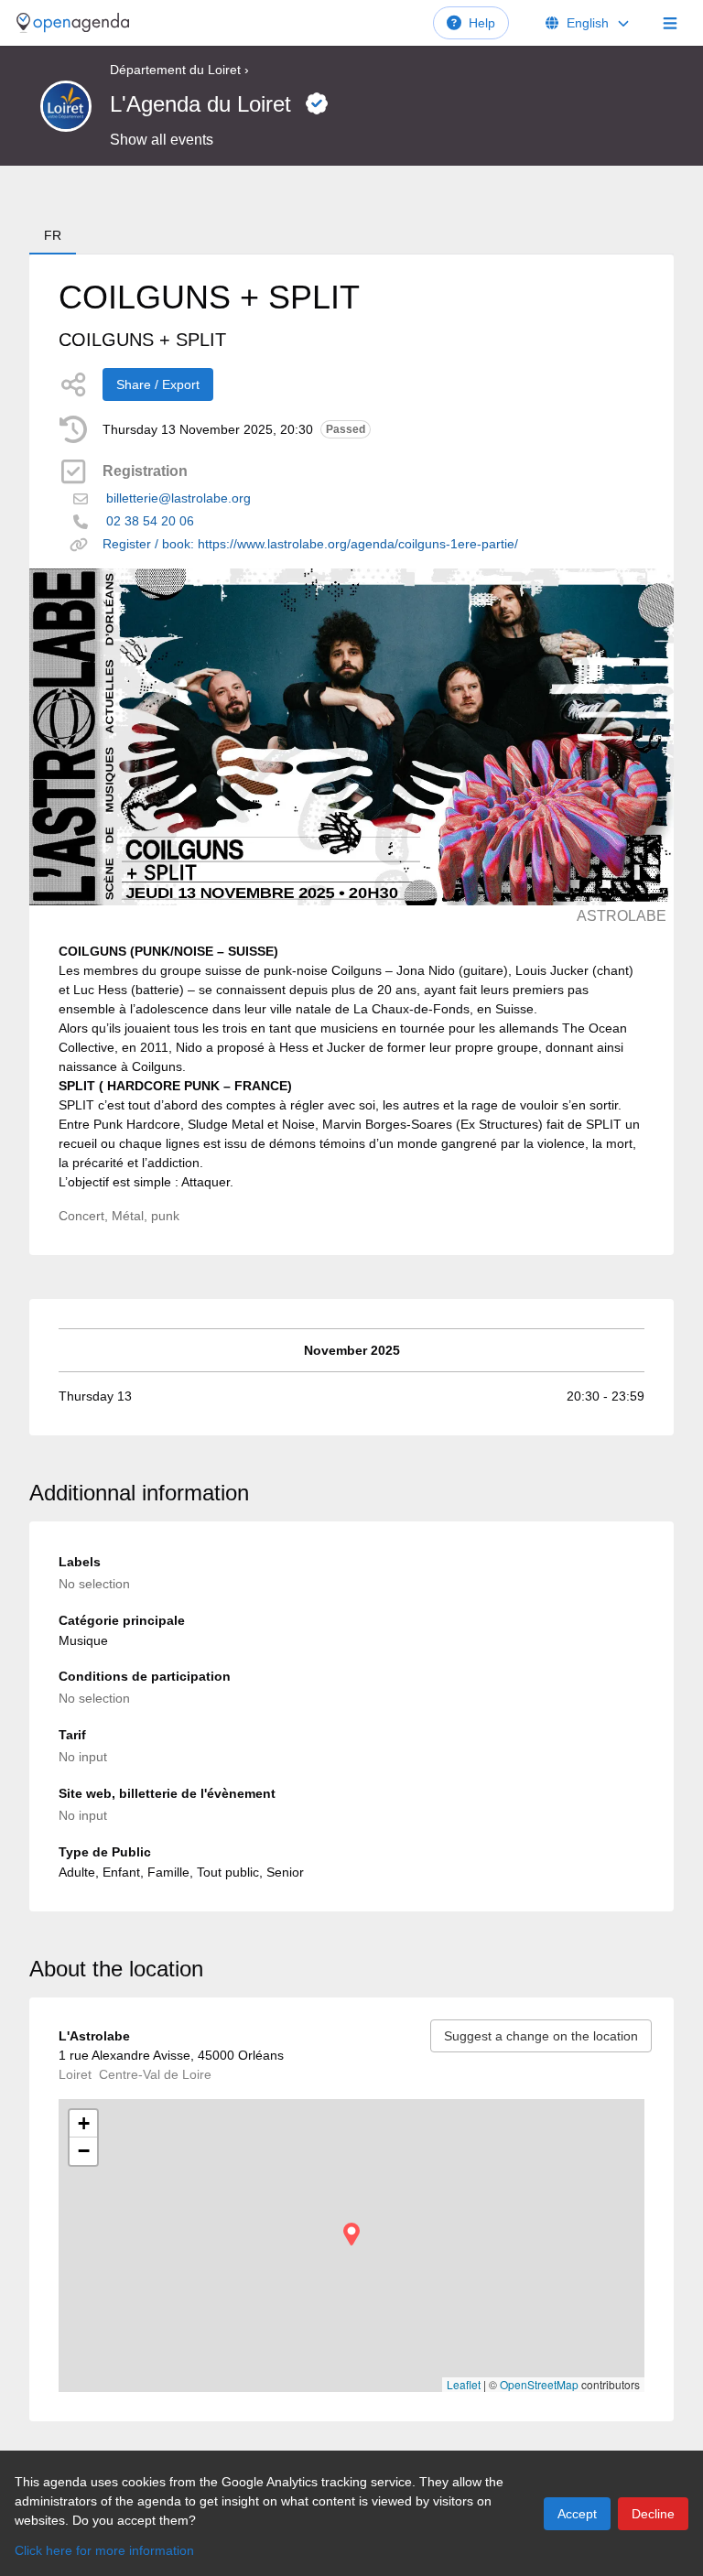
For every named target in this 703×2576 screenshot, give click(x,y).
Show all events (162, 140)
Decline (653, 2514)
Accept (577, 2514)
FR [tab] (53, 235)
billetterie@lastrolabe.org (178, 498)
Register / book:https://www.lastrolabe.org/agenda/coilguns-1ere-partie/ (310, 544)
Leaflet (464, 2384)
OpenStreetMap (539, 2384)
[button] (351, 2234)
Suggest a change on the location (541, 2036)
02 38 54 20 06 (150, 521)
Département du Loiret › (179, 70)
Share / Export (158, 384)
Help (482, 23)
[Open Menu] (670, 23)
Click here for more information (104, 2550)
